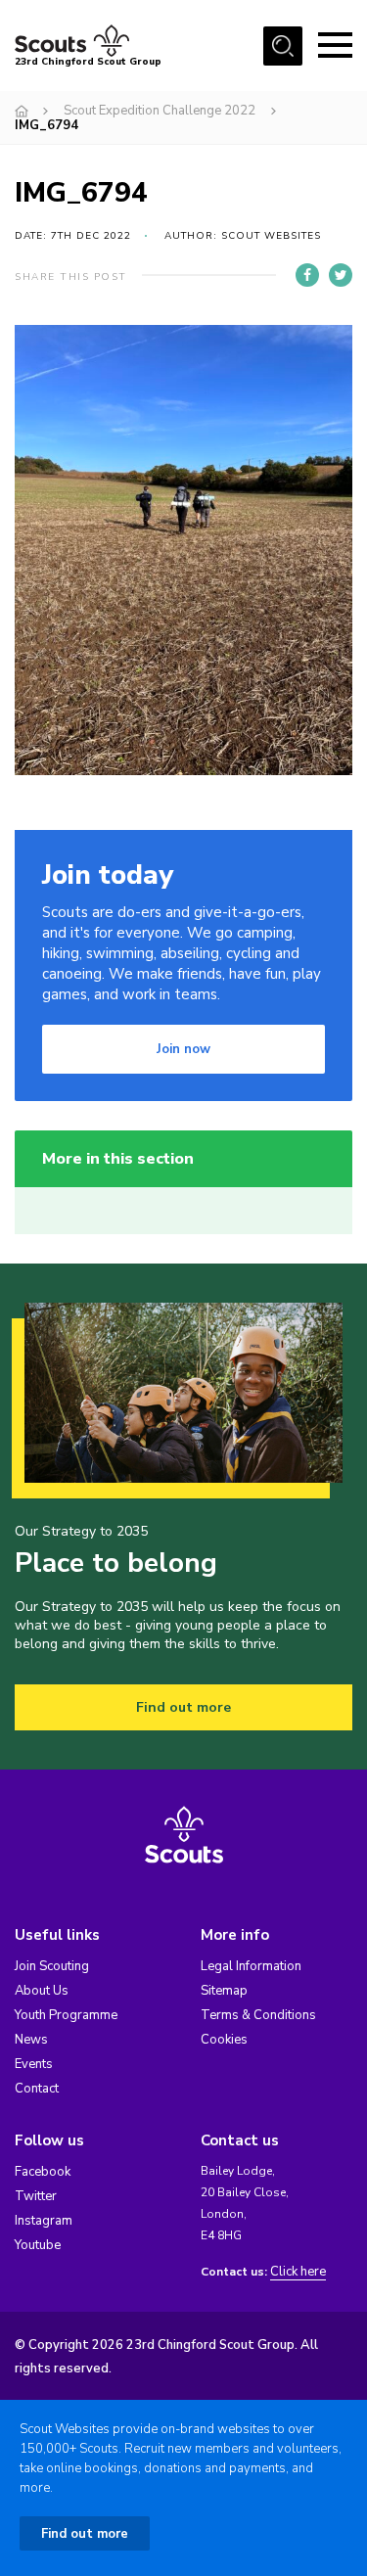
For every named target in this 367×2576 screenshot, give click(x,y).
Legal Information (251, 1966)
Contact (37, 2089)
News (31, 2040)
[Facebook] (307, 275)
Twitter (36, 2196)
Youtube (38, 2245)
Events (34, 2064)
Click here (298, 2272)
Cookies (224, 2040)
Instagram (44, 2221)
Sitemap (224, 1991)
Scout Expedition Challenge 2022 (160, 111)
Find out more (183, 1707)
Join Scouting (52, 1966)
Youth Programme (66, 2015)
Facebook (43, 2172)
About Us (42, 1991)
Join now (183, 1049)
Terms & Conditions (258, 2015)
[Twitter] (341, 275)
